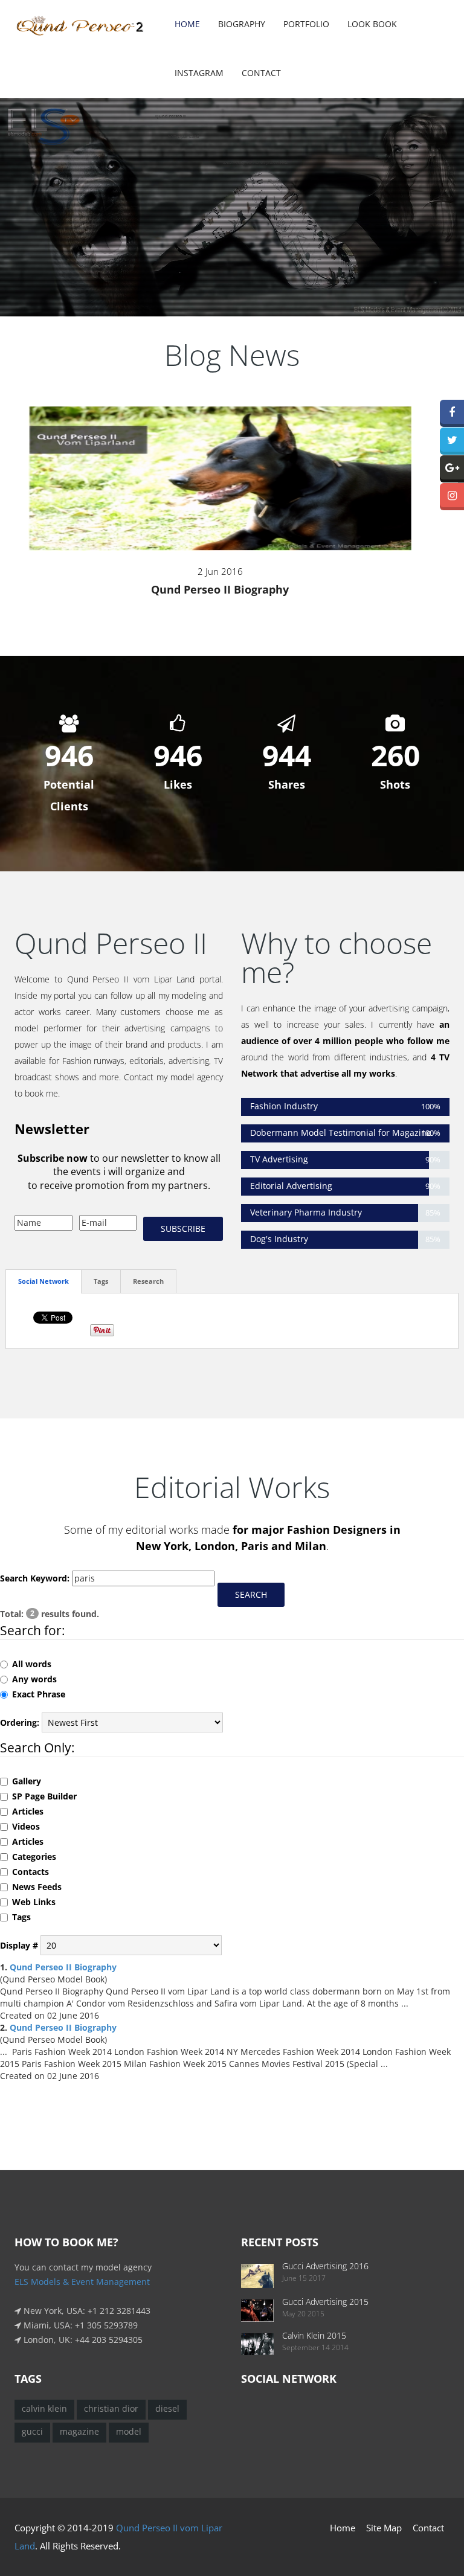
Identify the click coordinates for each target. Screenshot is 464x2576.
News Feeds (37, 1887)
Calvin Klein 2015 (314, 2335)
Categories (34, 1857)
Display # (19, 1945)
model (129, 2431)
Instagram (199, 73)
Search (251, 1594)
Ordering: (20, 1722)
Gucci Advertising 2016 (325, 2266)
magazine (79, 2431)
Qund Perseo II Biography (220, 589)
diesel (167, 2408)
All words (32, 1664)
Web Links (34, 1902)
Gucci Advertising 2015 (325, 2302)
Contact (261, 73)
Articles (28, 1811)
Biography (242, 24)
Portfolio (306, 24)
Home (187, 24)
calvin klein (44, 2408)
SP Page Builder (44, 1796)
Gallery (27, 1781)
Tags (21, 1917)
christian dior (111, 2408)
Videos (26, 1826)
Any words (34, 1679)
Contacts (31, 1872)
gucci (32, 2431)
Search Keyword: (35, 1578)
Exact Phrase (39, 1694)
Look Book (372, 24)
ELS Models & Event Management (82, 2282)
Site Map (384, 2528)
